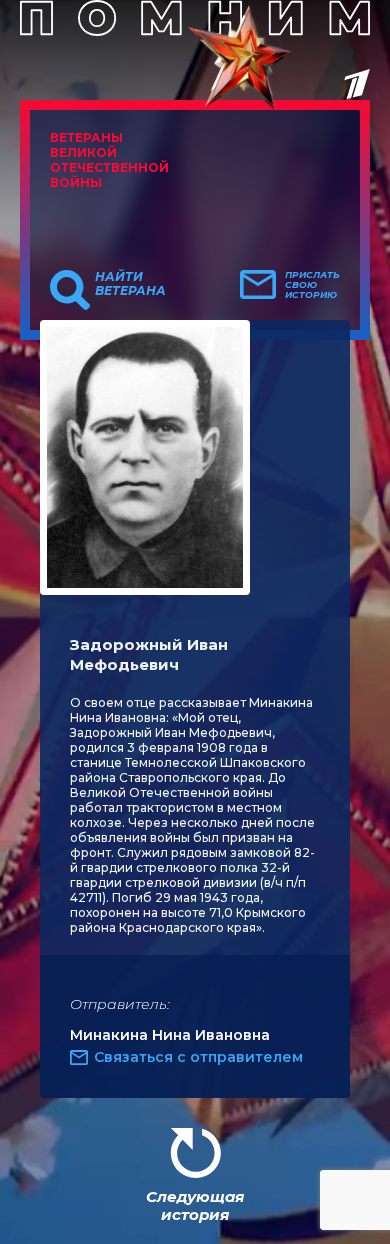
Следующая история (195, 1205)
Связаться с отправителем (198, 1057)
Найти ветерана (130, 284)
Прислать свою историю (312, 285)
